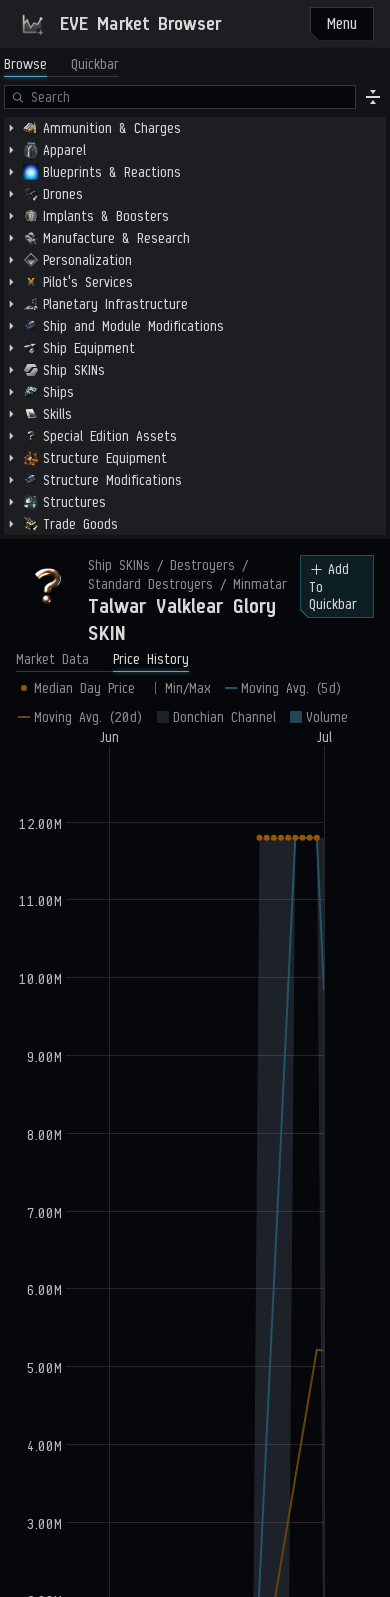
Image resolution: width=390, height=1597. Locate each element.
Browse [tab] (25, 64)
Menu (342, 23)
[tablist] (61, 64)
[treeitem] (195, 128)
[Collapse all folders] (373, 97)
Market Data (52, 659)
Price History (151, 659)
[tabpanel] (195, 310)
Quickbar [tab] (95, 64)
